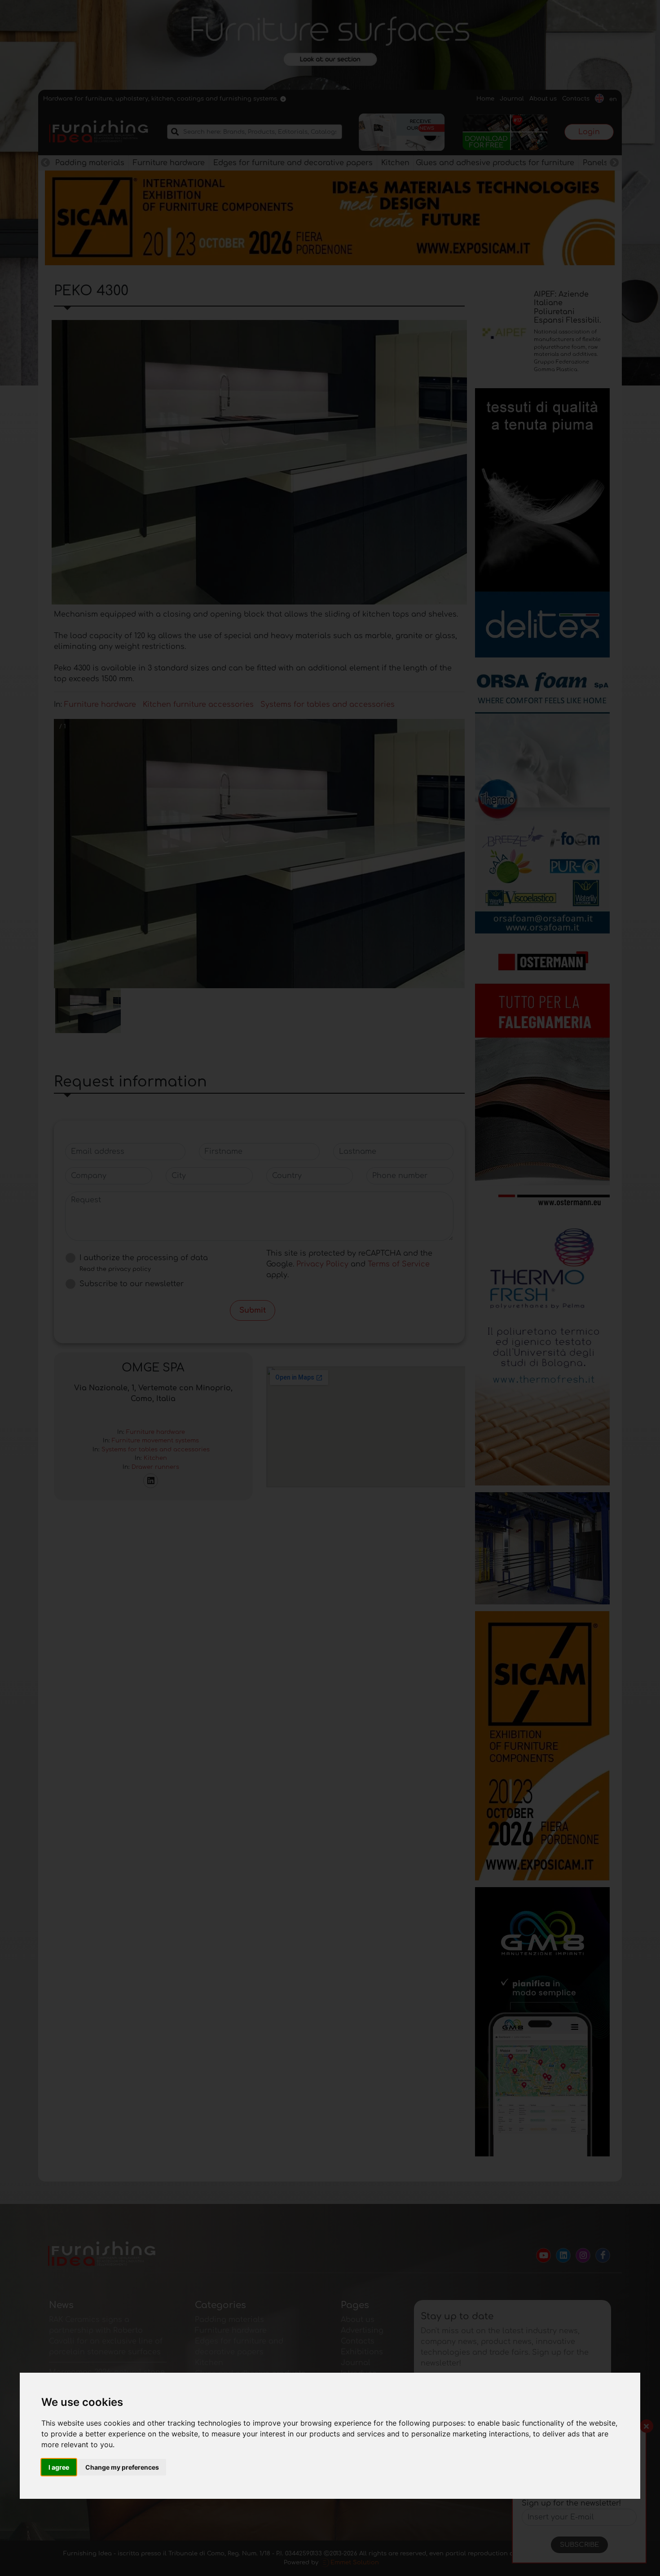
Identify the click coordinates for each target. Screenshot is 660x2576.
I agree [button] (59, 2467)
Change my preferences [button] (122, 2467)
